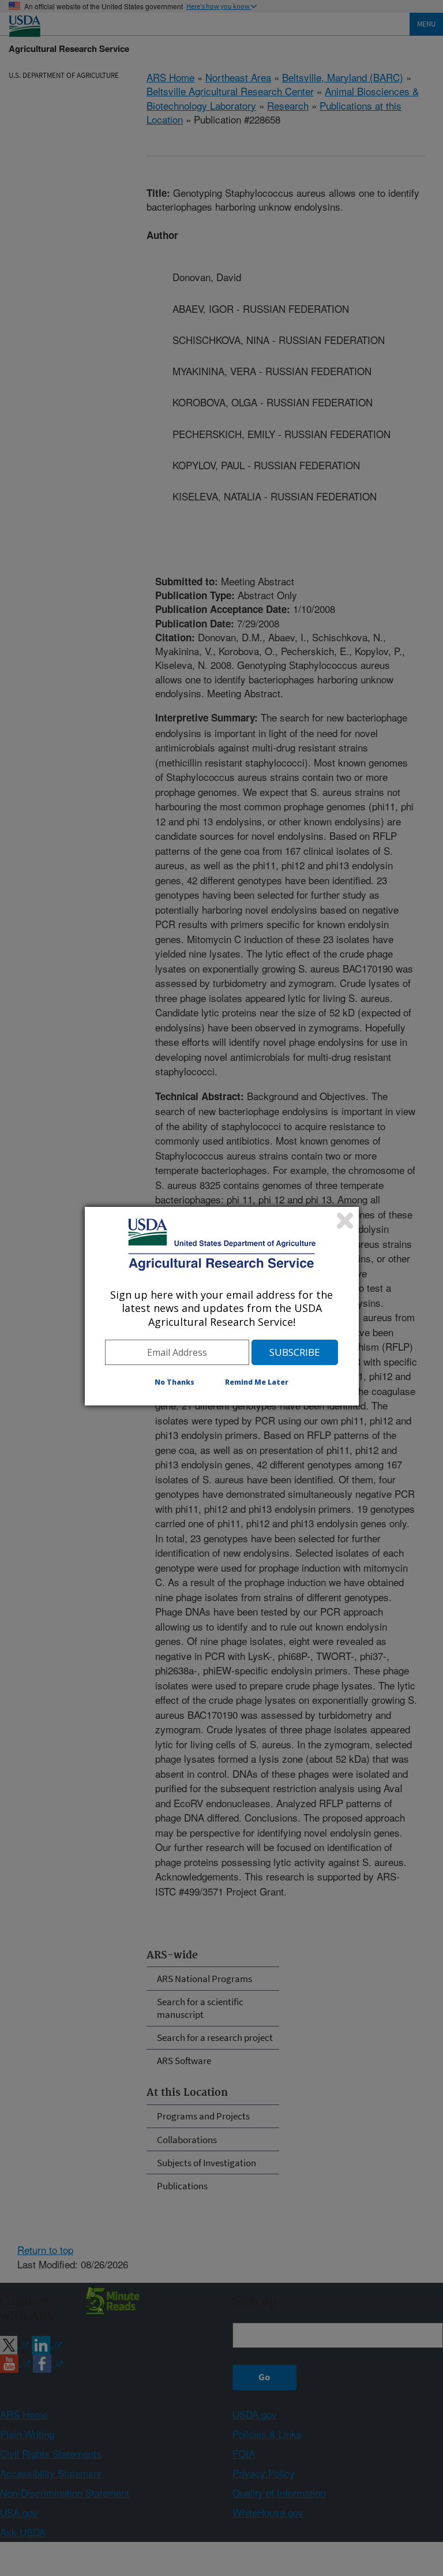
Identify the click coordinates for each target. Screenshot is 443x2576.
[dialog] (222, 1306)
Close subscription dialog (345, 1221)
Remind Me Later (257, 1382)
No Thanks (174, 1382)
